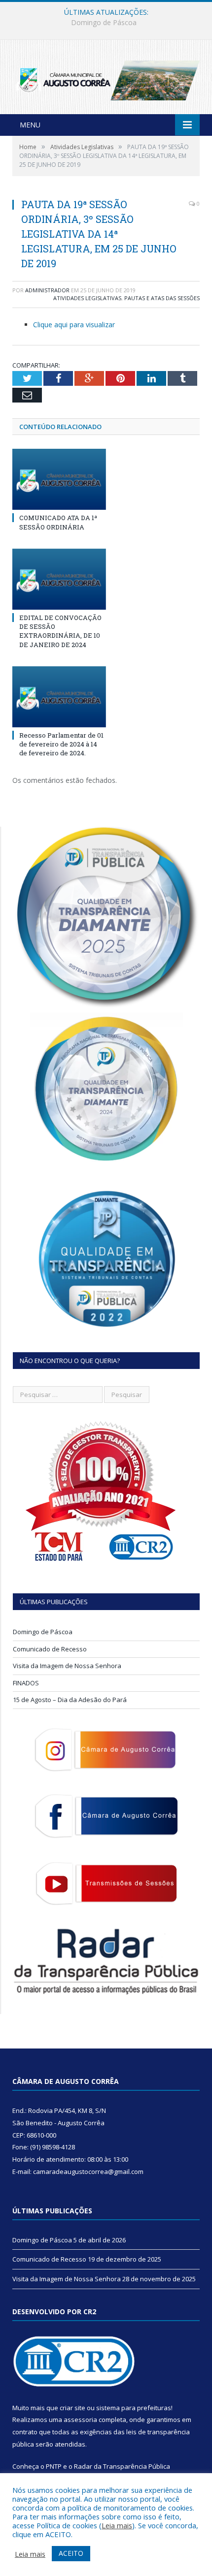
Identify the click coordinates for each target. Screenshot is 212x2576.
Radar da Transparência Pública (122, 2466)
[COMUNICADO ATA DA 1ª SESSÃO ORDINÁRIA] (59, 479)
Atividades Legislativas (87, 298)
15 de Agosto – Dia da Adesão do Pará (70, 1700)
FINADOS (26, 1683)
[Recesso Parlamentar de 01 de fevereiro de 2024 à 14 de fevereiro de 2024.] (59, 697)
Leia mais (117, 2525)
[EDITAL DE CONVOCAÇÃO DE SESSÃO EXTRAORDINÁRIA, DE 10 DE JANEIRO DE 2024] (59, 579)
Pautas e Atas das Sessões (162, 298)
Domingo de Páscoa (43, 1632)
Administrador (47, 290)
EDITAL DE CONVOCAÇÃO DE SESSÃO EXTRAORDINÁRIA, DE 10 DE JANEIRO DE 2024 (60, 631)
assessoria (80, 2420)
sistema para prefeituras (134, 2408)
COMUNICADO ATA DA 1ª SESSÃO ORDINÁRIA (58, 522)
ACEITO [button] (71, 2553)
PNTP (54, 2466)
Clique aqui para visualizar (74, 325)
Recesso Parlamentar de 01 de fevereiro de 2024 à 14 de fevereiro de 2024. (61, 744)
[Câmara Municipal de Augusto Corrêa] (106, 78)
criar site (72, 2408)
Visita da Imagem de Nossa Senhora (67, 1666)
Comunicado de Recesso (104, 23)
